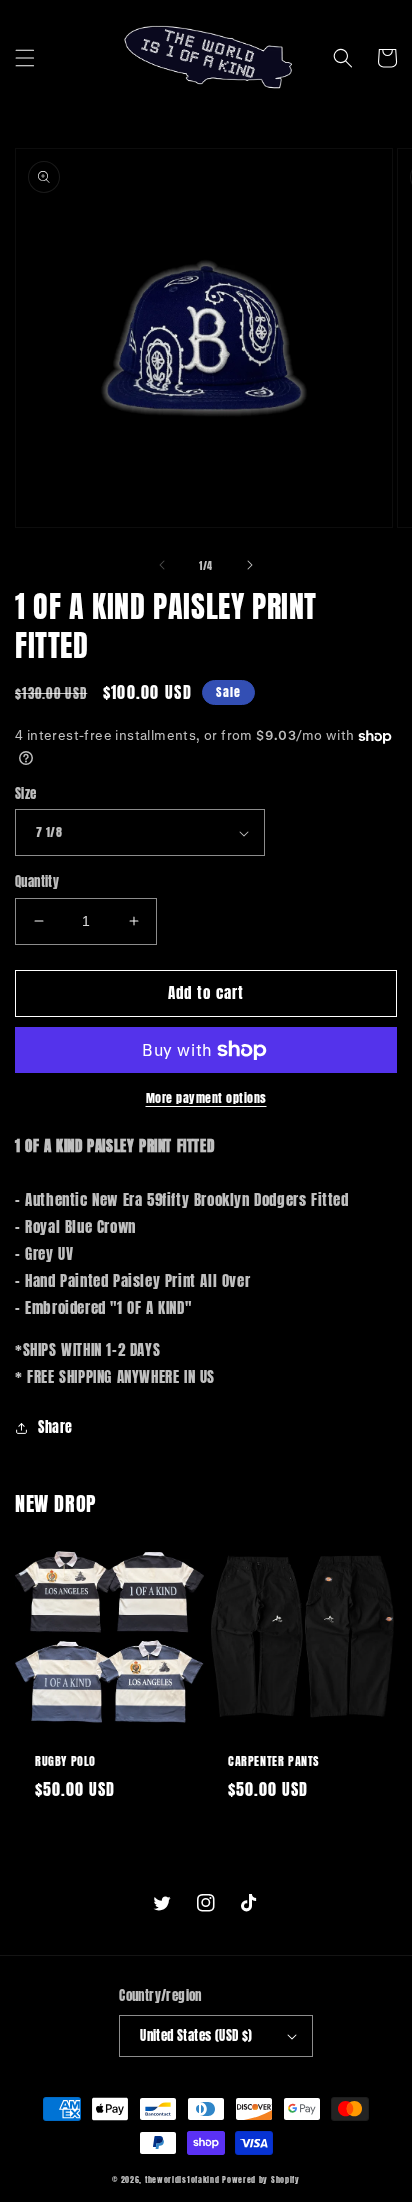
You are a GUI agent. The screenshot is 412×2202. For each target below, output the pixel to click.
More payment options (206, 1098)
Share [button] (55, 1427)
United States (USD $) (196, 2035)
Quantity (37, 881)
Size (26, 793)
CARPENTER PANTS (274, 1762)
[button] (25, 58)
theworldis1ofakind (182, 2179)
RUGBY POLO (65, 1762)
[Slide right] (250, 565)
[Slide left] (162, 565)
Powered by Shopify (261, 2179)
